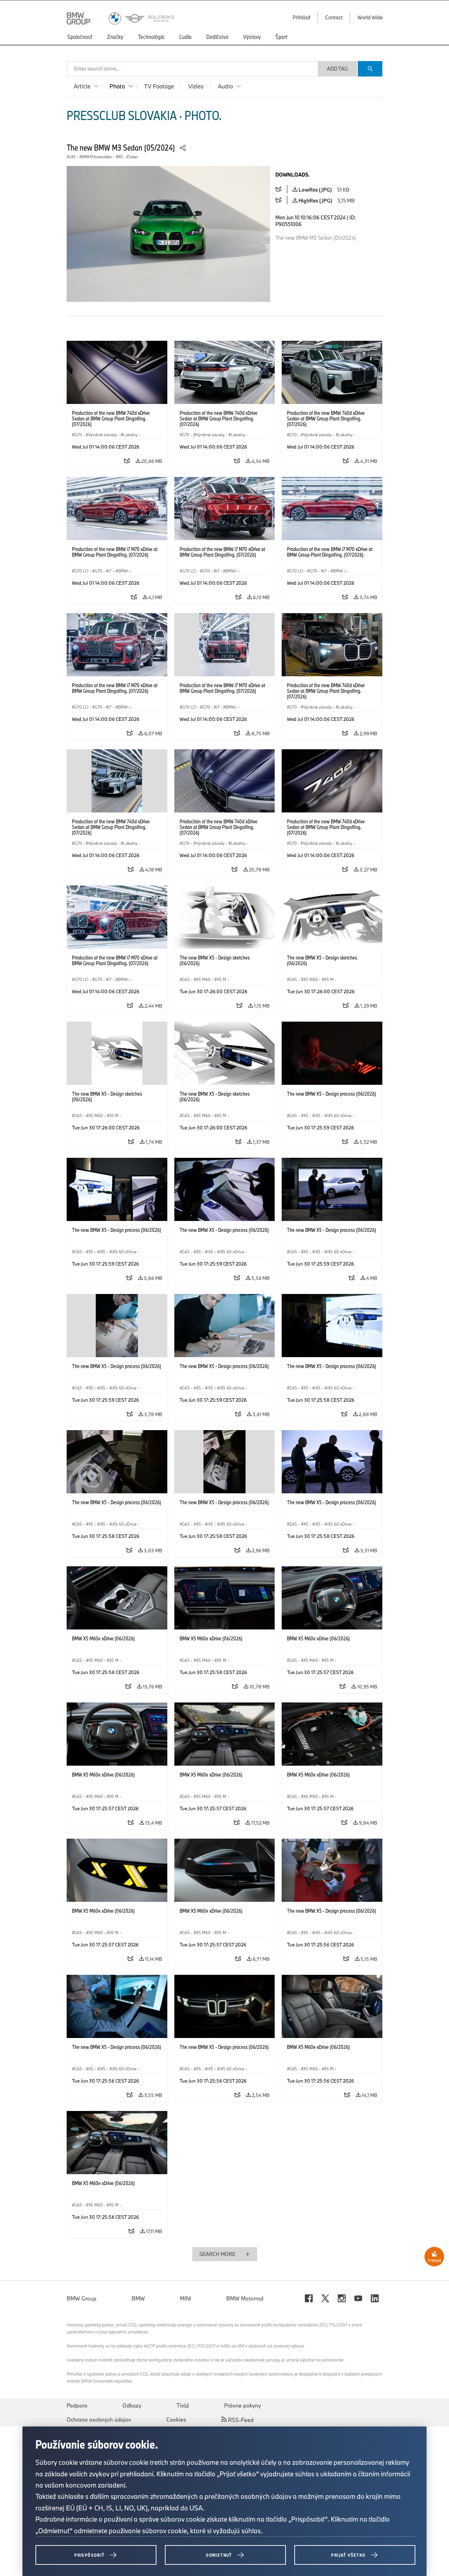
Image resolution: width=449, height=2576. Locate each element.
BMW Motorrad (245, 2298)
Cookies (176, 2419)
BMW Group (82, 2298)
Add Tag (337, 69)
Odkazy (132, 2405)
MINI (186, 2298)
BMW (138, 2298)
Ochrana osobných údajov (99, 2419)
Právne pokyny (243, 2405)
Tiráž (183, 2405)
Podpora (77, 2405)
